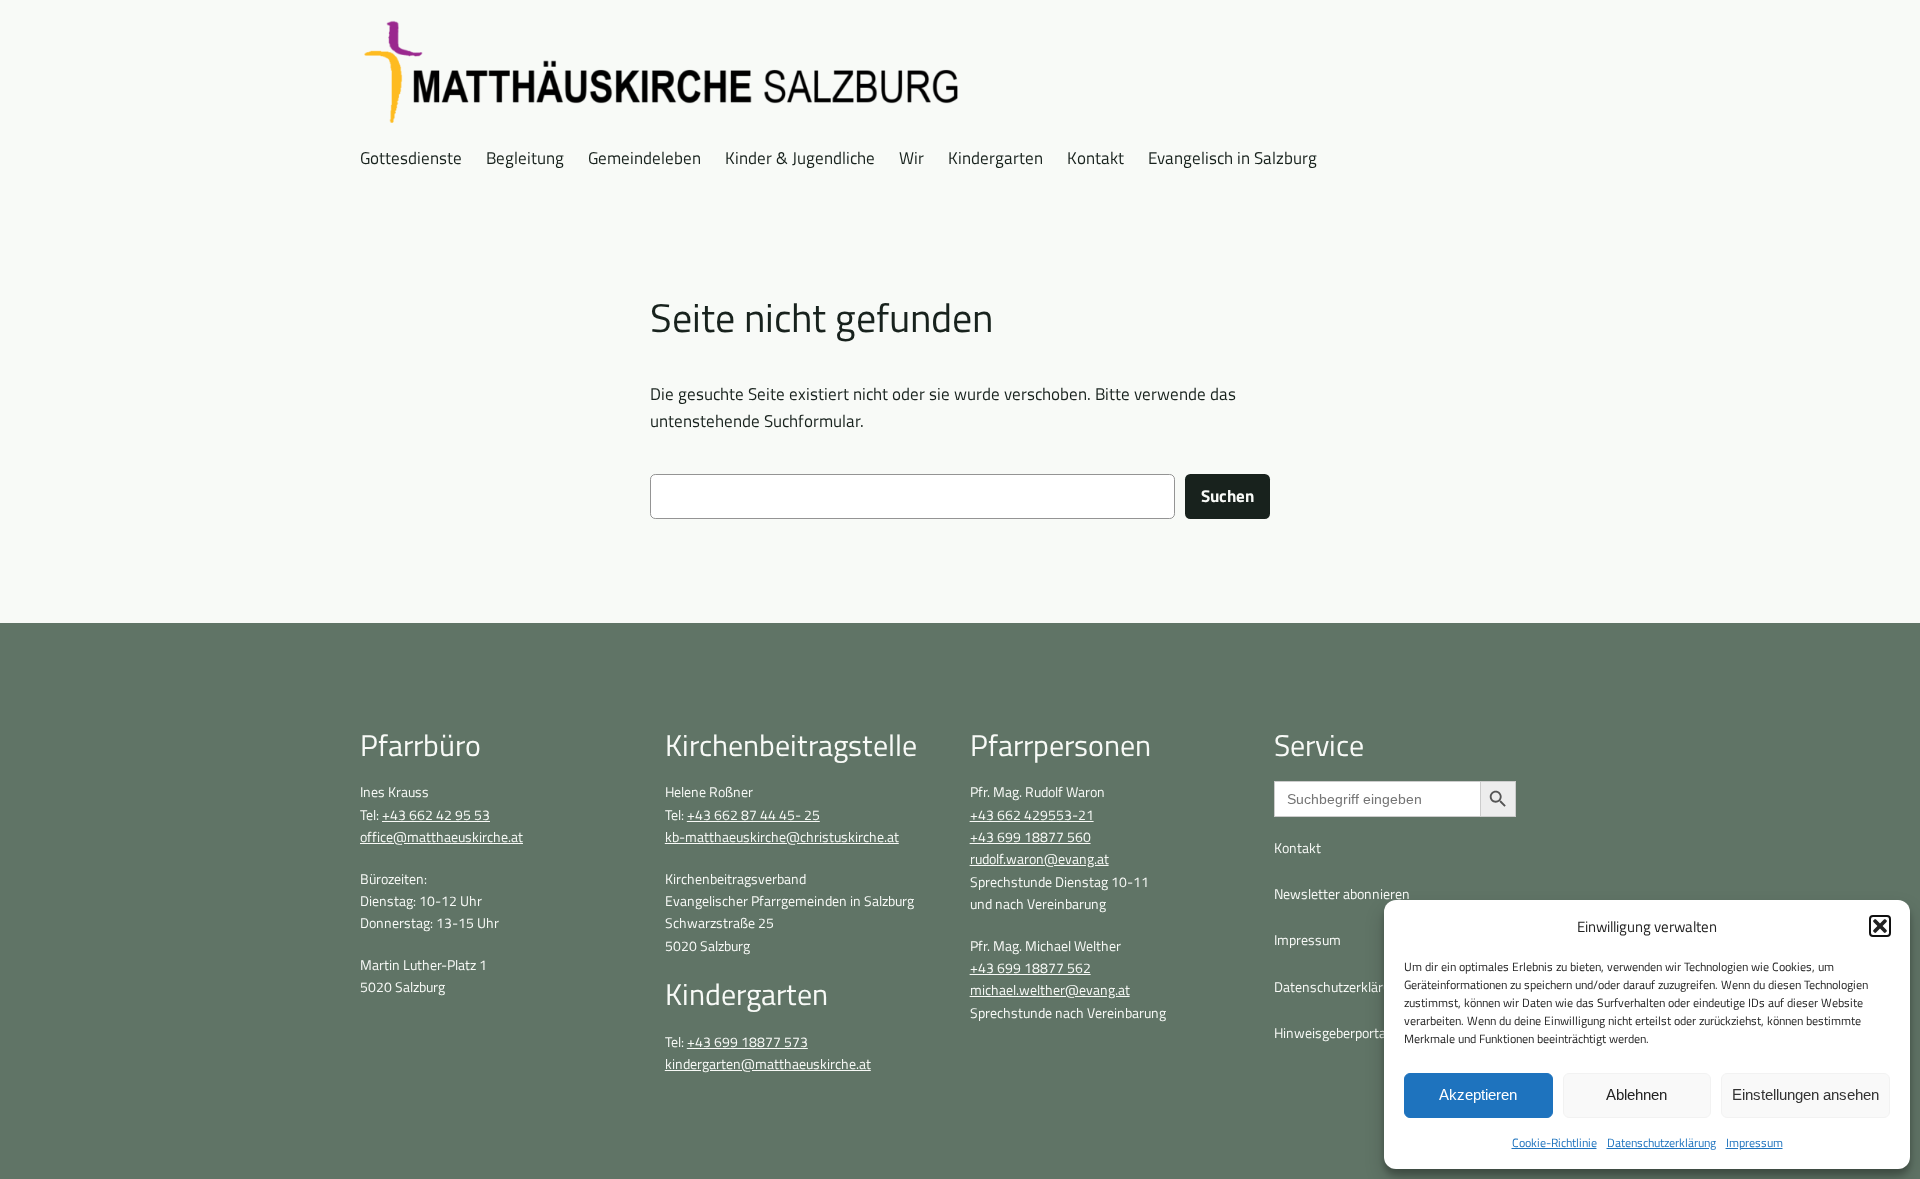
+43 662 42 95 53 (436, 815)
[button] (1880, 926)
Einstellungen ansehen (1805, 1094)
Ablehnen (1636, 1094)
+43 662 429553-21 (1032, 815)
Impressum (1754, 1142)
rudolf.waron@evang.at (1039, 859)
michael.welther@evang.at (1050, 990)
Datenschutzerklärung (1661, 1142)
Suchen (1227, 496)
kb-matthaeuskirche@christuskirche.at (782, 837)
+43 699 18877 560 (1030, 837)
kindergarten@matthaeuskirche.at (768, 1064)
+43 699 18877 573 (747, 1042)
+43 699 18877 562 (1030, 968)
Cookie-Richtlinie (1554, 1142)
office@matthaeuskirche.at (441, 837)
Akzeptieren (1478, 1094)
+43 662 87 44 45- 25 (753, 815)
